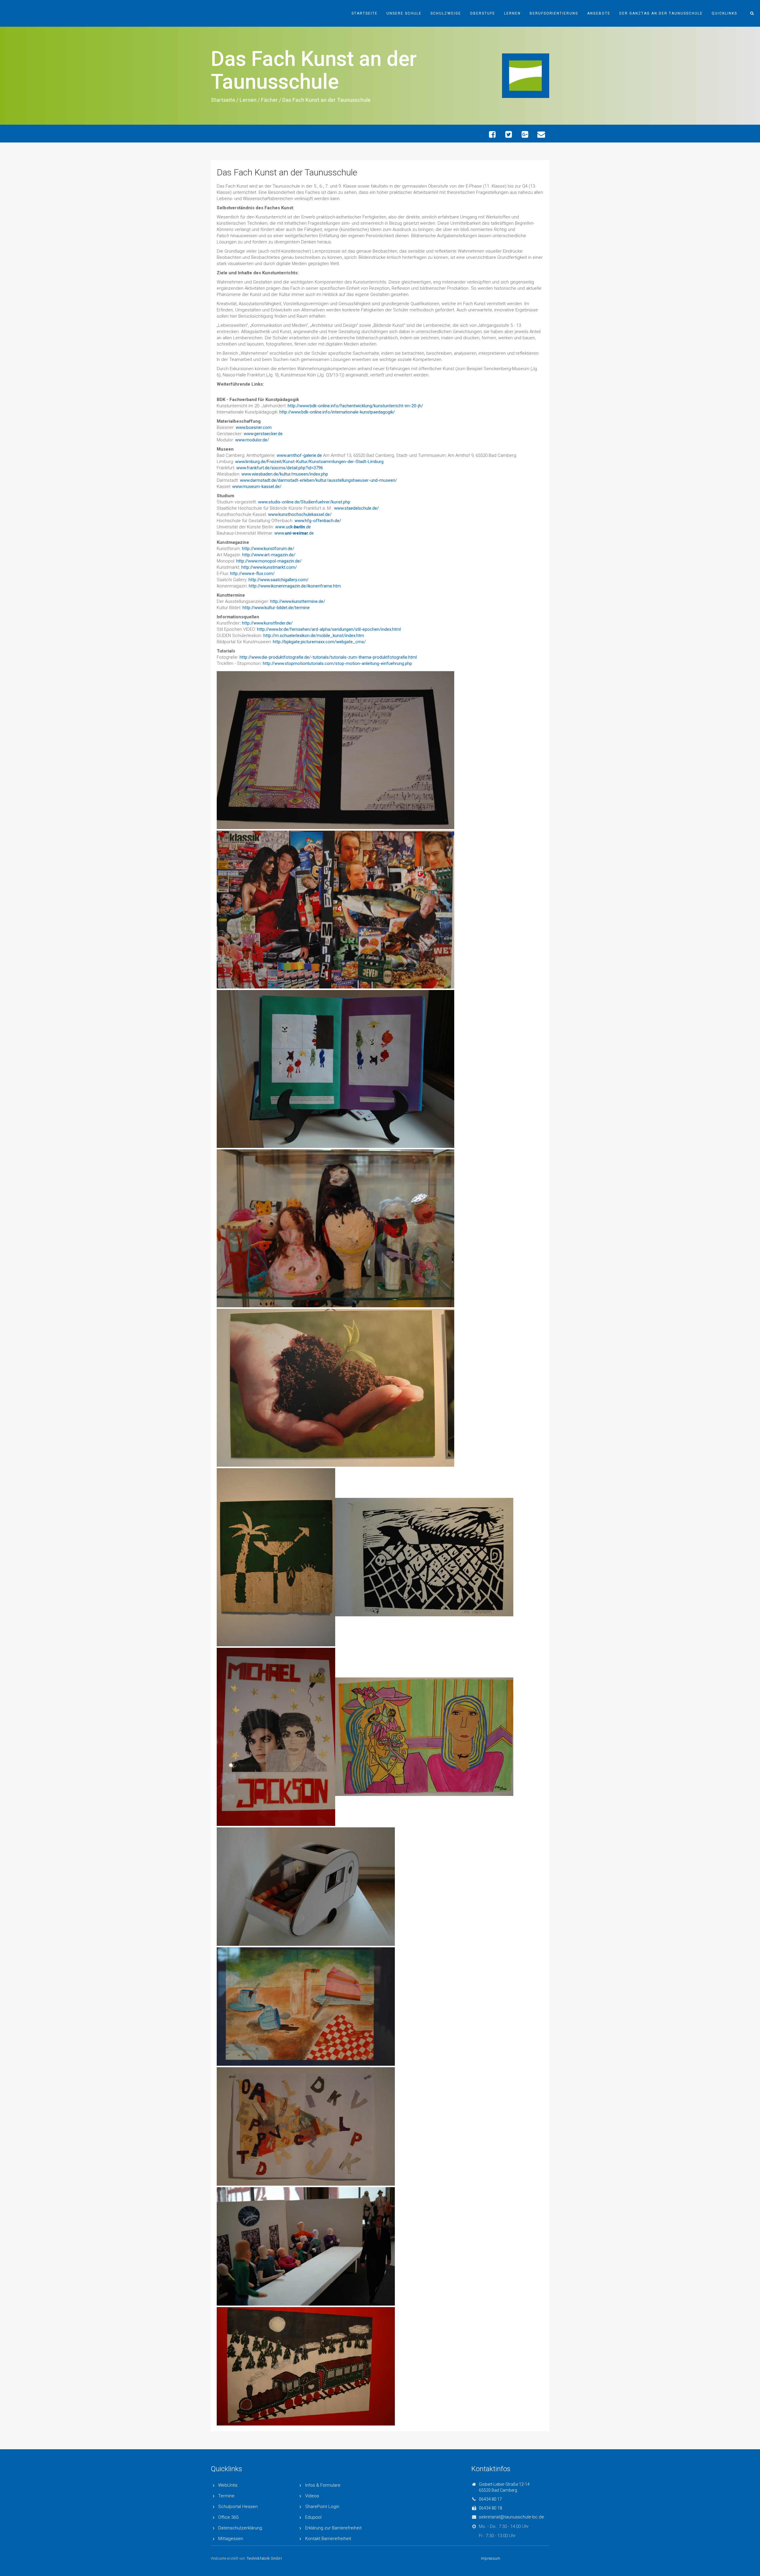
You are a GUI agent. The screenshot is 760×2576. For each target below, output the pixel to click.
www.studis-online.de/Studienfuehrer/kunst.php (304, 502)
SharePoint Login (322, 2507)
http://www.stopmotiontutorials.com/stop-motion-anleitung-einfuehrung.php (337, 663)
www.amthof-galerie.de (299, 455)
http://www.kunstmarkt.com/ (269, 567)
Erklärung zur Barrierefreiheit (333, 2528)
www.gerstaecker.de (263, 434)
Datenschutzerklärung (240, 2528)
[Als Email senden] (541, 134)
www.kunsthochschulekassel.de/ (300, 514)
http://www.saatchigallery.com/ (278, 580)
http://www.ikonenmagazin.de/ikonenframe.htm (295, 586)
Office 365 (228, 2517)
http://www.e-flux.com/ (252, 573)
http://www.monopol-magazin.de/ (269, 561)
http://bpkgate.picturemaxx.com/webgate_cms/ (319, 642)
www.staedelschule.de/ (356, 508)
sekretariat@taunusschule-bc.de (512, 2517)
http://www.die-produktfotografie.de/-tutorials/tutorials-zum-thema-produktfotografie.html (328, 657)
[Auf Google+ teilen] (525, 134)
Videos (312, 2496)
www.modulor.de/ (252, 440)
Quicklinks (724, 13)
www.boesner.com (254, 427)
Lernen (512, 13)
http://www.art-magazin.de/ (269, 555)
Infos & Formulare (323, 2485)
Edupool (313, 2517)
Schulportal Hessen (238, 2507)
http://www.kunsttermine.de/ (298, 601)
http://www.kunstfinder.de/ (267, 623)
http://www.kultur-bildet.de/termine (276, 608)
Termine (226, 2496)
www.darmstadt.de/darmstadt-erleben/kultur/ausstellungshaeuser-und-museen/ (318, 480)
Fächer (269, 100)
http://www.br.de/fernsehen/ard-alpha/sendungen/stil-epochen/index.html (329, 629)
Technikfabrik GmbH (264, 2558)
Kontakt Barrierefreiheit (328, 2539)
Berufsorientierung (554, 13)
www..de (294, 533)
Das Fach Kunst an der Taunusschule (287, 172)
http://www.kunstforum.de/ (268, 549)
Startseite (365, 13)
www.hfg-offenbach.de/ (318, 521)
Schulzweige (446, 13)
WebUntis (228, 2485)
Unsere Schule (404, 13)
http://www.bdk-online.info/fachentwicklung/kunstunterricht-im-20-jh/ (355, 406)
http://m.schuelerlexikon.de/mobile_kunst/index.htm (314, 636)
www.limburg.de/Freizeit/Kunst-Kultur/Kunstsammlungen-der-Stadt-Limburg (309, 462)
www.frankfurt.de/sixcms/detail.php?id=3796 (280, 468)
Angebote (599, 13)
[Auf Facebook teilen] (492, 134)
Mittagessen (231, 2539)
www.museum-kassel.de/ (257, 487)
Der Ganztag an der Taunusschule (661, 13)
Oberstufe (483, 13)
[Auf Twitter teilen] (508, 134)
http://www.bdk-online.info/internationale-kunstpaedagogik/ (337, 412)
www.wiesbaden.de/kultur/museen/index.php (285, 474)
